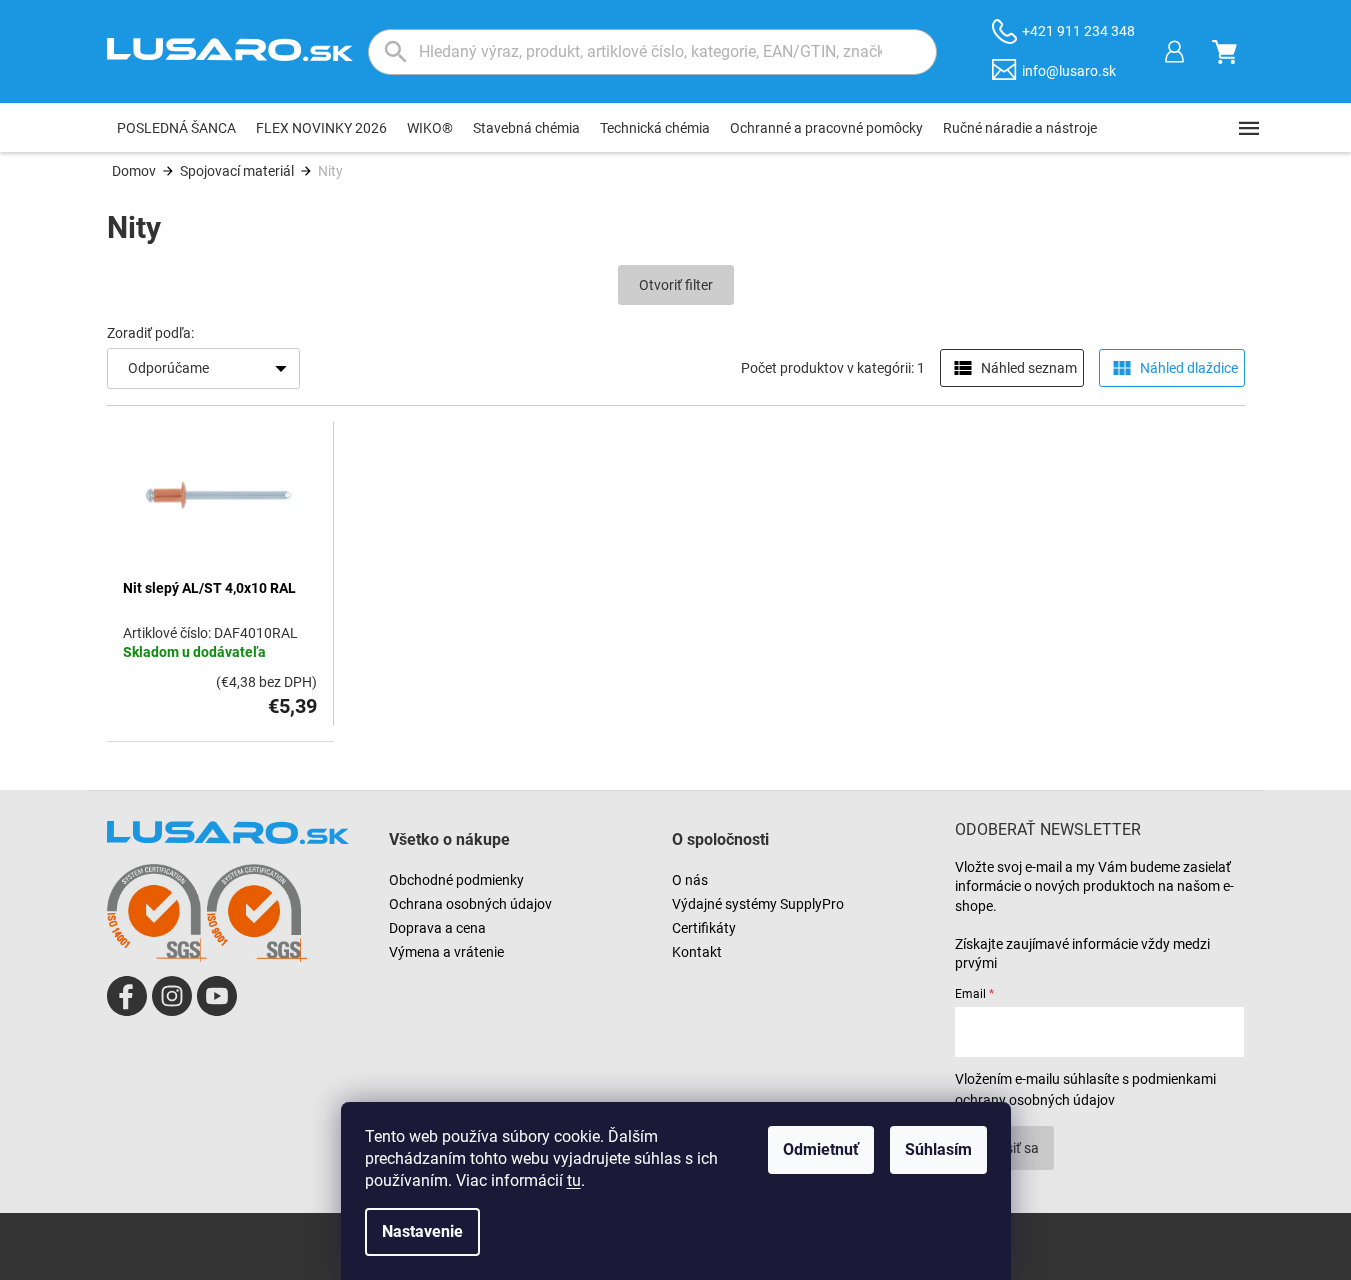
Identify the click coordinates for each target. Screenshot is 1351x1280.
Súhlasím (938, 1149)
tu (574, 1180)
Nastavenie (422, 1231)
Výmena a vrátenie (446, 952)
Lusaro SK (127, 996)
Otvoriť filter (676, 285)
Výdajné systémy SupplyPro (758, 904)
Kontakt (697, 952)
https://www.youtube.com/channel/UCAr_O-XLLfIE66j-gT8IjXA (217, 996)
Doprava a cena (437, 928)
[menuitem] (176, 128)
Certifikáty (704, 928)
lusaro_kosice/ (172, 996)
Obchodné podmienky (456, 880)
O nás (690, 880)
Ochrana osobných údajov (470, 904)
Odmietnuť (821, 1149)
